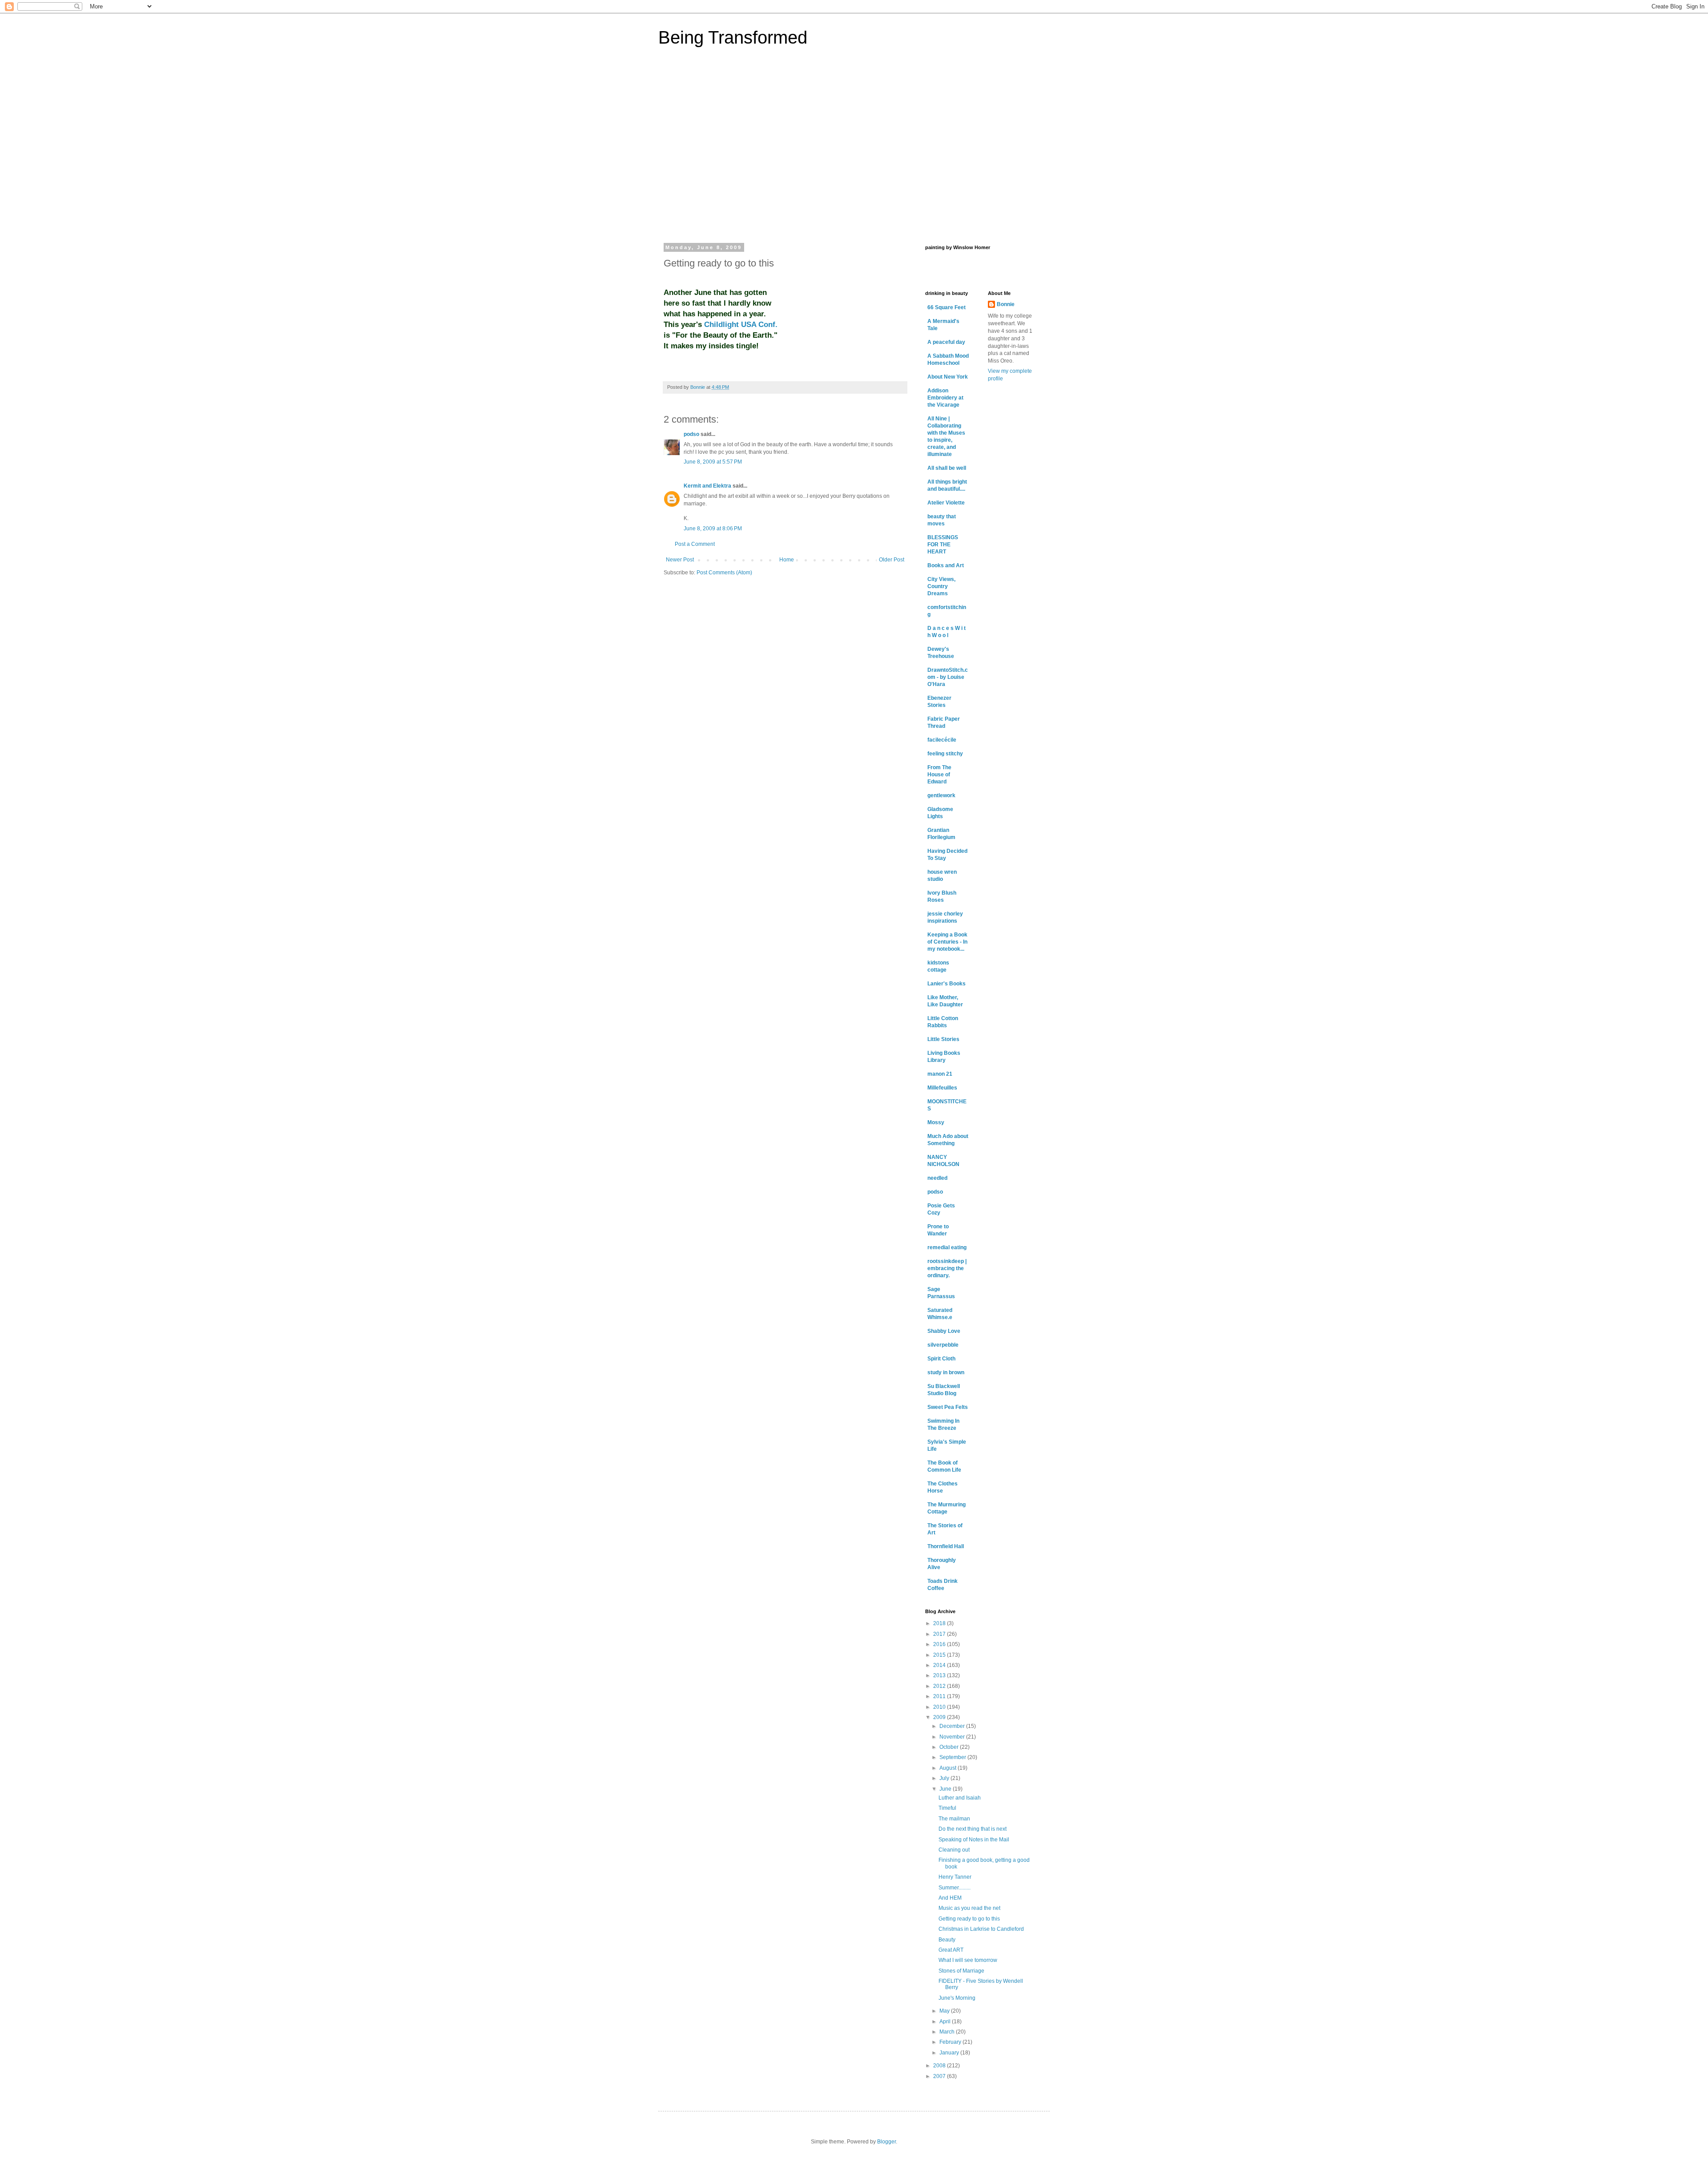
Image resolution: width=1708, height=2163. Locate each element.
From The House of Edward (939, 775)
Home (787, 560)
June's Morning (957, 1998)
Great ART (951, 1950)
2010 (940, 1707)
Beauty (947, 1940)
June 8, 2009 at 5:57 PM (713, 462)
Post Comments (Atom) (724, 573)
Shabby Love (944, 1331)
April (946, 2022)
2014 (940, 1665)
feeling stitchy (945, 754)
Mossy (936, 1122)
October (950, 1747)
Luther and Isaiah (960, 1798)
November (953, 1737)
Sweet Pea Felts (948, 1407)
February (951, 2042)
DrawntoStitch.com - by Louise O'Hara (948, 677)
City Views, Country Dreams (941, 586)
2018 (940, 1623)
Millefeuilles (942, 1088)
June (946, 1789)
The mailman (954, 1819)
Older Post (892, 560)
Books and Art (946, 565)
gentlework (941, 795)
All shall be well (947, 468)
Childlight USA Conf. (741, 324)
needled (937, 1178)
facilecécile (942, 740)
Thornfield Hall (946, 1546)
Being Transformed (733, 37)
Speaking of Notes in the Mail (974, 1840)
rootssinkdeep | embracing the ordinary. (947, 1268)
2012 (940, 1686)
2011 (940, 1696)
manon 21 (940, 1074)
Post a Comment (695, 544)
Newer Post (680, 560)
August (949, 1768)
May (945, 2011)
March (948, 2032)
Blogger (886, 2142)
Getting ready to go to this (969, 1919)
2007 (940, 2076)
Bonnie (1006, 304)
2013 (940, 1675)
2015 (940, 1655)
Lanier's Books (947, 984)
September (953, 1757)
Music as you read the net (969, 1908)
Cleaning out (954, 1850)
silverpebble (943, 1345)
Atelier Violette (946, 503)
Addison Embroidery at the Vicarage (945, 398)
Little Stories (943, 1039)
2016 (940, 1644)
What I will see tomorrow (968, 1960)
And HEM (950, 1898)
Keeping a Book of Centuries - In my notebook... (947, 942)
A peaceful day (946, 342)
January (950, 2053)
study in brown (946, 1372)
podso (691, 434)
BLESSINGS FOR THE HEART (943, 545)
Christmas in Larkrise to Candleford (981, 1929)
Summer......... (955, 1888)
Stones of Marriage (961, 1971)
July (945, 1778)
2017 (940, 1634)
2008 (940, 2066)
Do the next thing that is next (973, 1829)
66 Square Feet (947, 307)
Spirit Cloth (941, 1359)
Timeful (947, 1808)
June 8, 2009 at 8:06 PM (713, 529)
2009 (940, 1717)
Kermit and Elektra (707, 486)
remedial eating (947, 1247)
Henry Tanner (955, 1877)
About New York (948, 377)
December (953, 1726)
